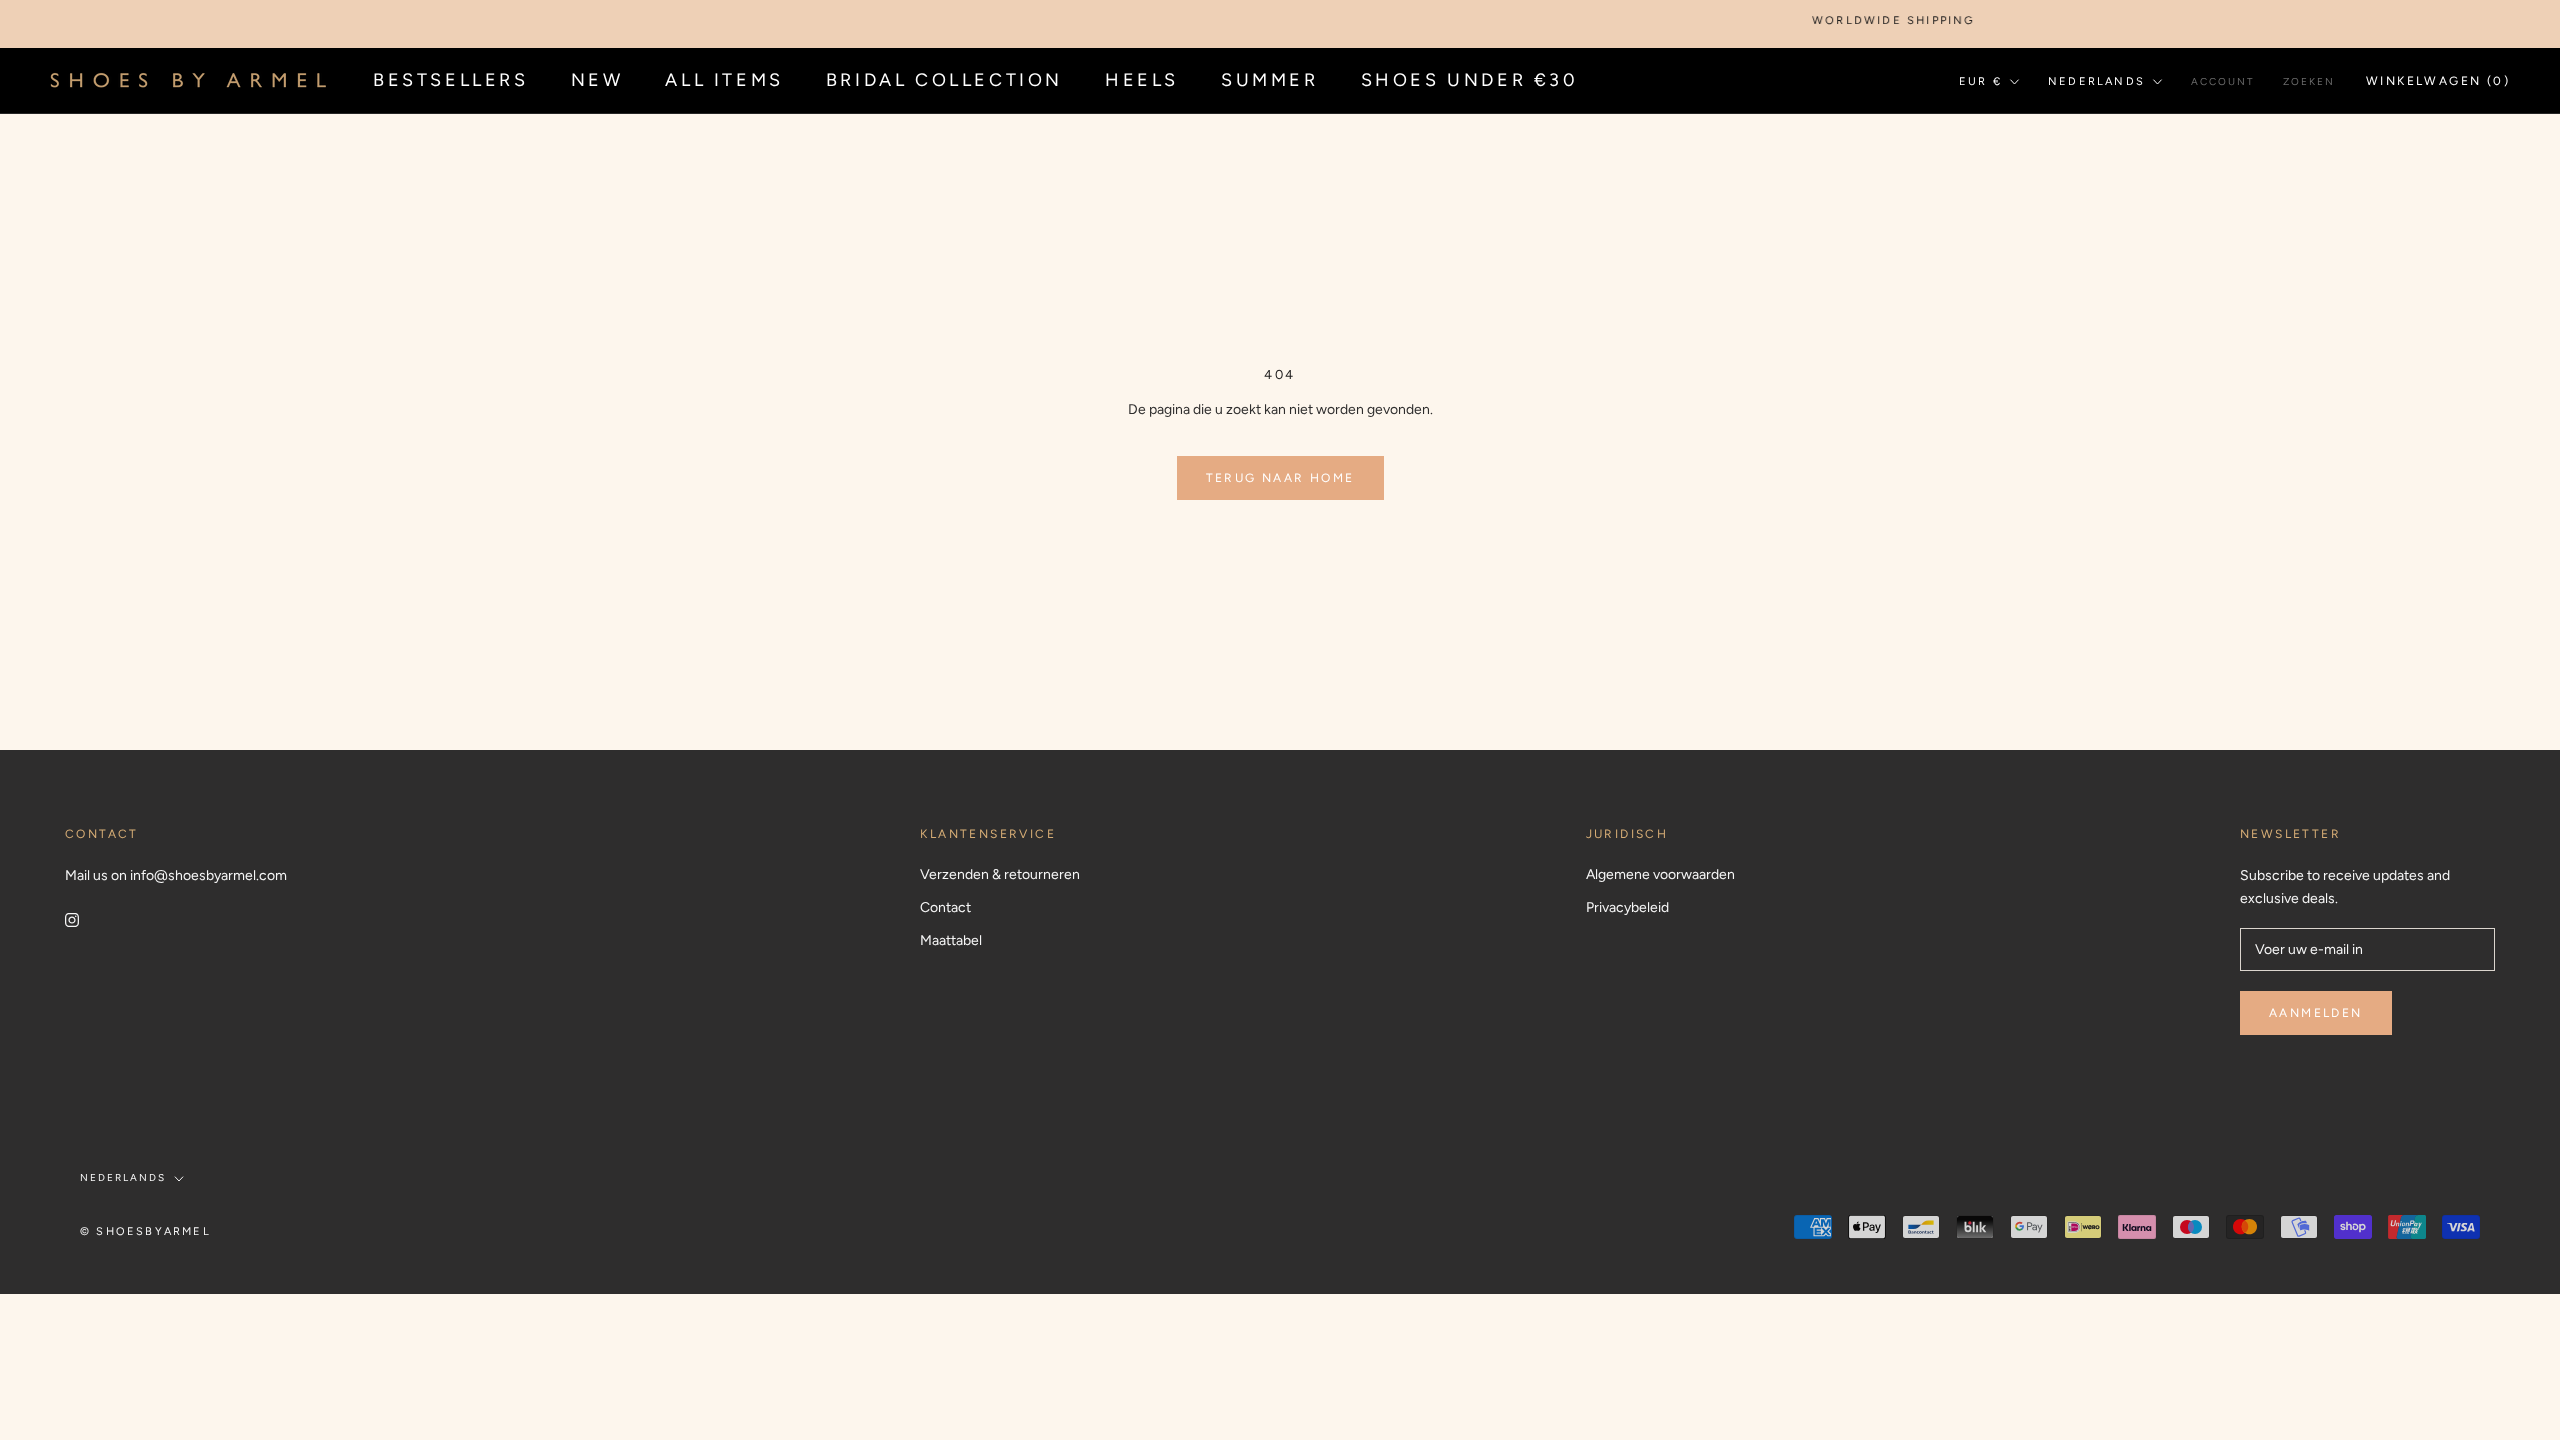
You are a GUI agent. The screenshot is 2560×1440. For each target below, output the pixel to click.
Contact (945, 907)
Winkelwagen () (2438, 81)
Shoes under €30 (1470, 80)
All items (724, 80)
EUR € (1980, 81)
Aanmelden (2316, 1013)
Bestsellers (451, 80)
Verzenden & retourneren (1000, 874)
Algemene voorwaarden (1660, 874)
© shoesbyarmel (145, 1231)
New (597, 80)
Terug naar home (1280, 478)
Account (2223, 81)
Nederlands (2096, 81)
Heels (1142, 80)
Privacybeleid (1627, 907)
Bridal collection (944, 80)
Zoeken (2309, 81)
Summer (1270, 80)
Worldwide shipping (1867, 20)
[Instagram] (72, 918)
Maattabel (951, 940)
